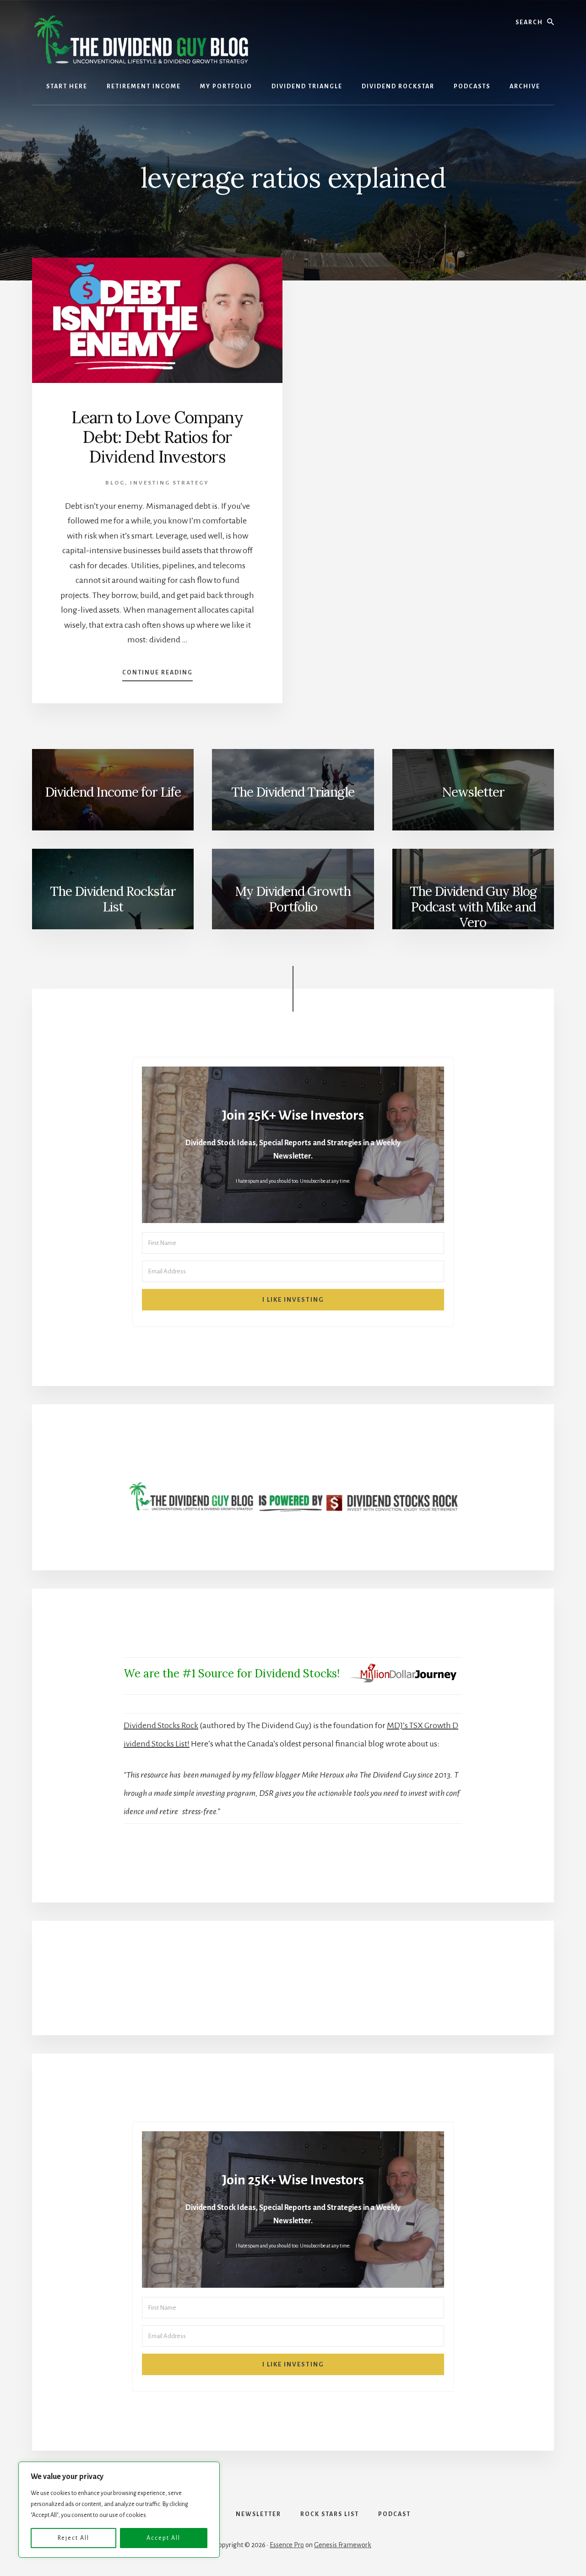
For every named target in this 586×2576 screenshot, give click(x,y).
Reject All (73, 2538)
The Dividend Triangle (293, 792)
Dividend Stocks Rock (161, 1725)
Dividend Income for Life (113, 792)
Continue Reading (157, 675)
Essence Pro (287, 2545)
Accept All (163, 2538)
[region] (119, 2510)
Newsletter (473, 792)
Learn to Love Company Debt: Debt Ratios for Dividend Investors (157, 437)
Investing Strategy (170, 483)
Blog (115, 483)
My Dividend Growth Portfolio (293, 899)
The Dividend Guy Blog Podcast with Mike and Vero (473, 906)
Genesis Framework (343, 2545)
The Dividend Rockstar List (113, 899)
